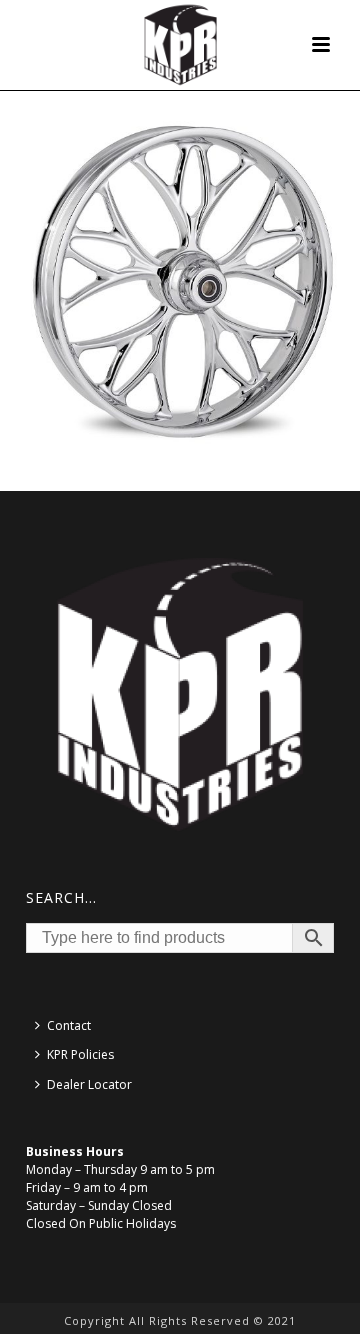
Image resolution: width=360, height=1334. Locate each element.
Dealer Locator (89, 1084)
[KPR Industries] (180, 45)
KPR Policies (80, 1054)
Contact (69, 1025)
